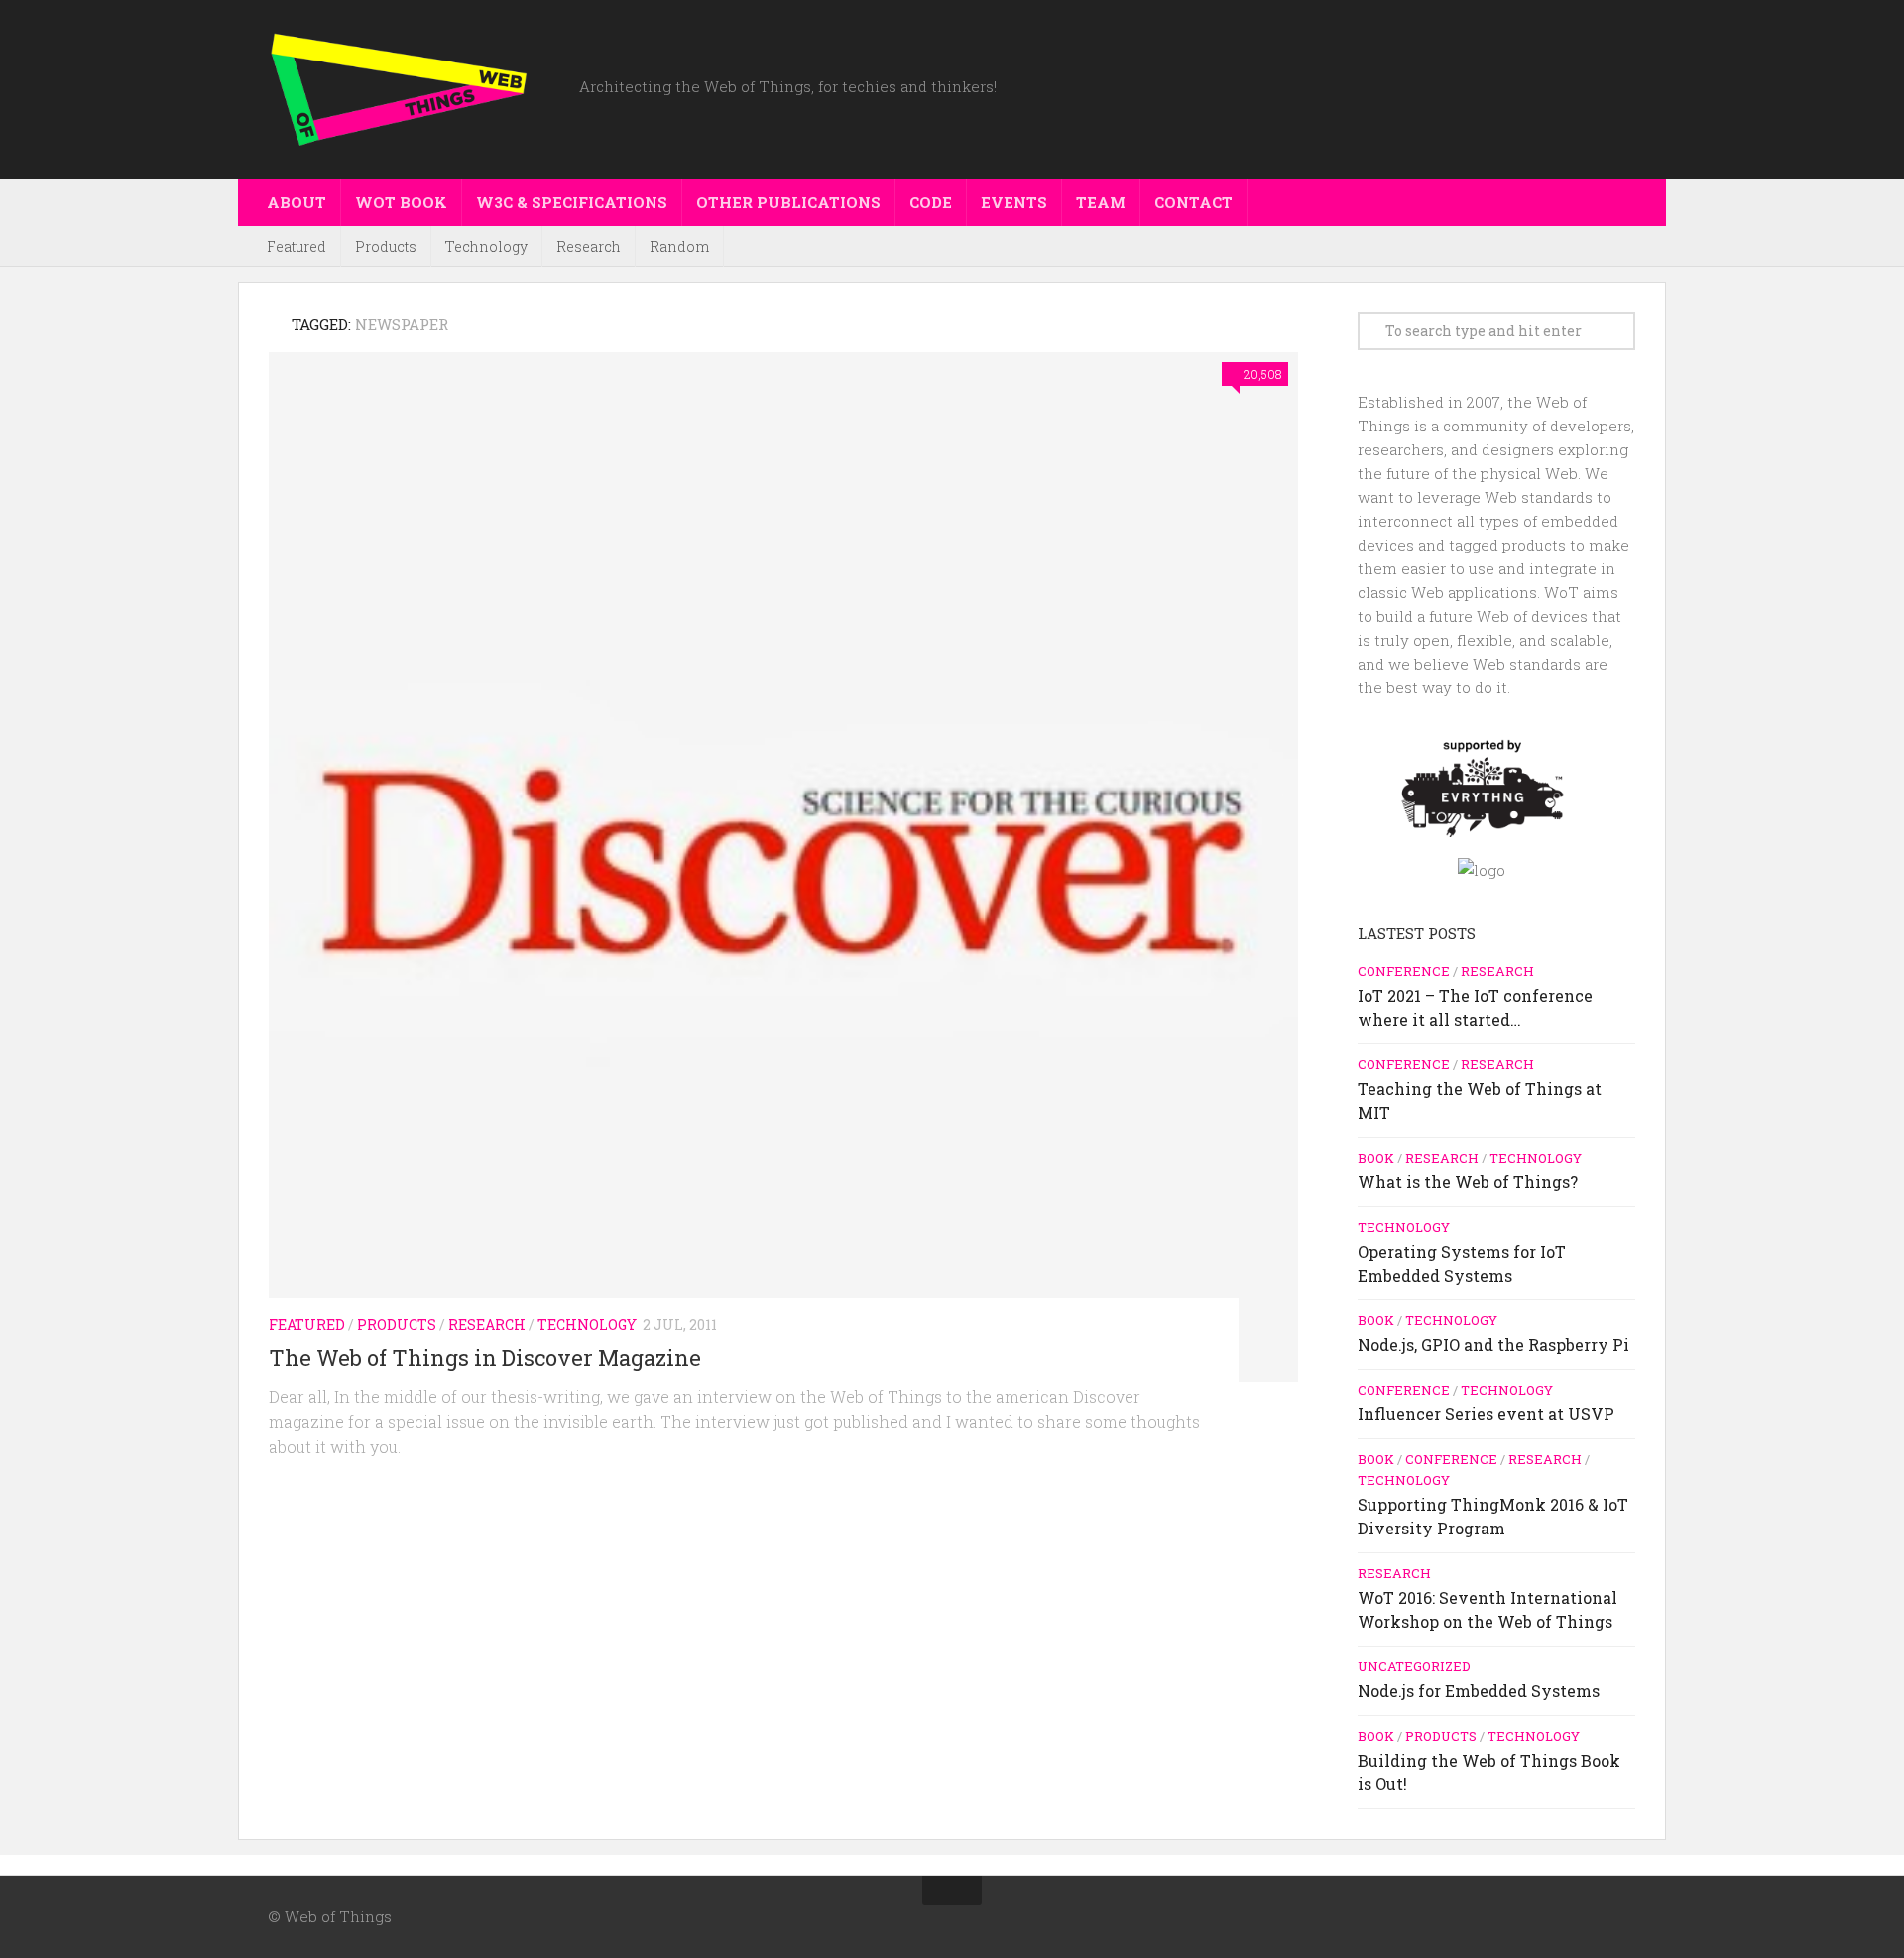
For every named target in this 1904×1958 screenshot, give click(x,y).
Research (589, 246)
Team (1101, 202)
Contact (1193, 202)
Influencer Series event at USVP (1486, 1414)
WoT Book (401, 202)
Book (1376, 1158)
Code (931, 202)
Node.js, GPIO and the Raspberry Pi (1493, 1345)
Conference (1404, 971)
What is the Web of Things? (1468, 1182)
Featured (297, 246)
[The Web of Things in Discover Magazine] (783, 867)
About (297, 202)
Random (679, 246)
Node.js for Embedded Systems (1479, 1691)
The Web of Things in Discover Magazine (485, 1357)
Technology (486, 246)
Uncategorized (1414, 1666)
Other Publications (788, 202)
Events (1014, 202)
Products (386, 246)
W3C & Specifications (572, 202)
